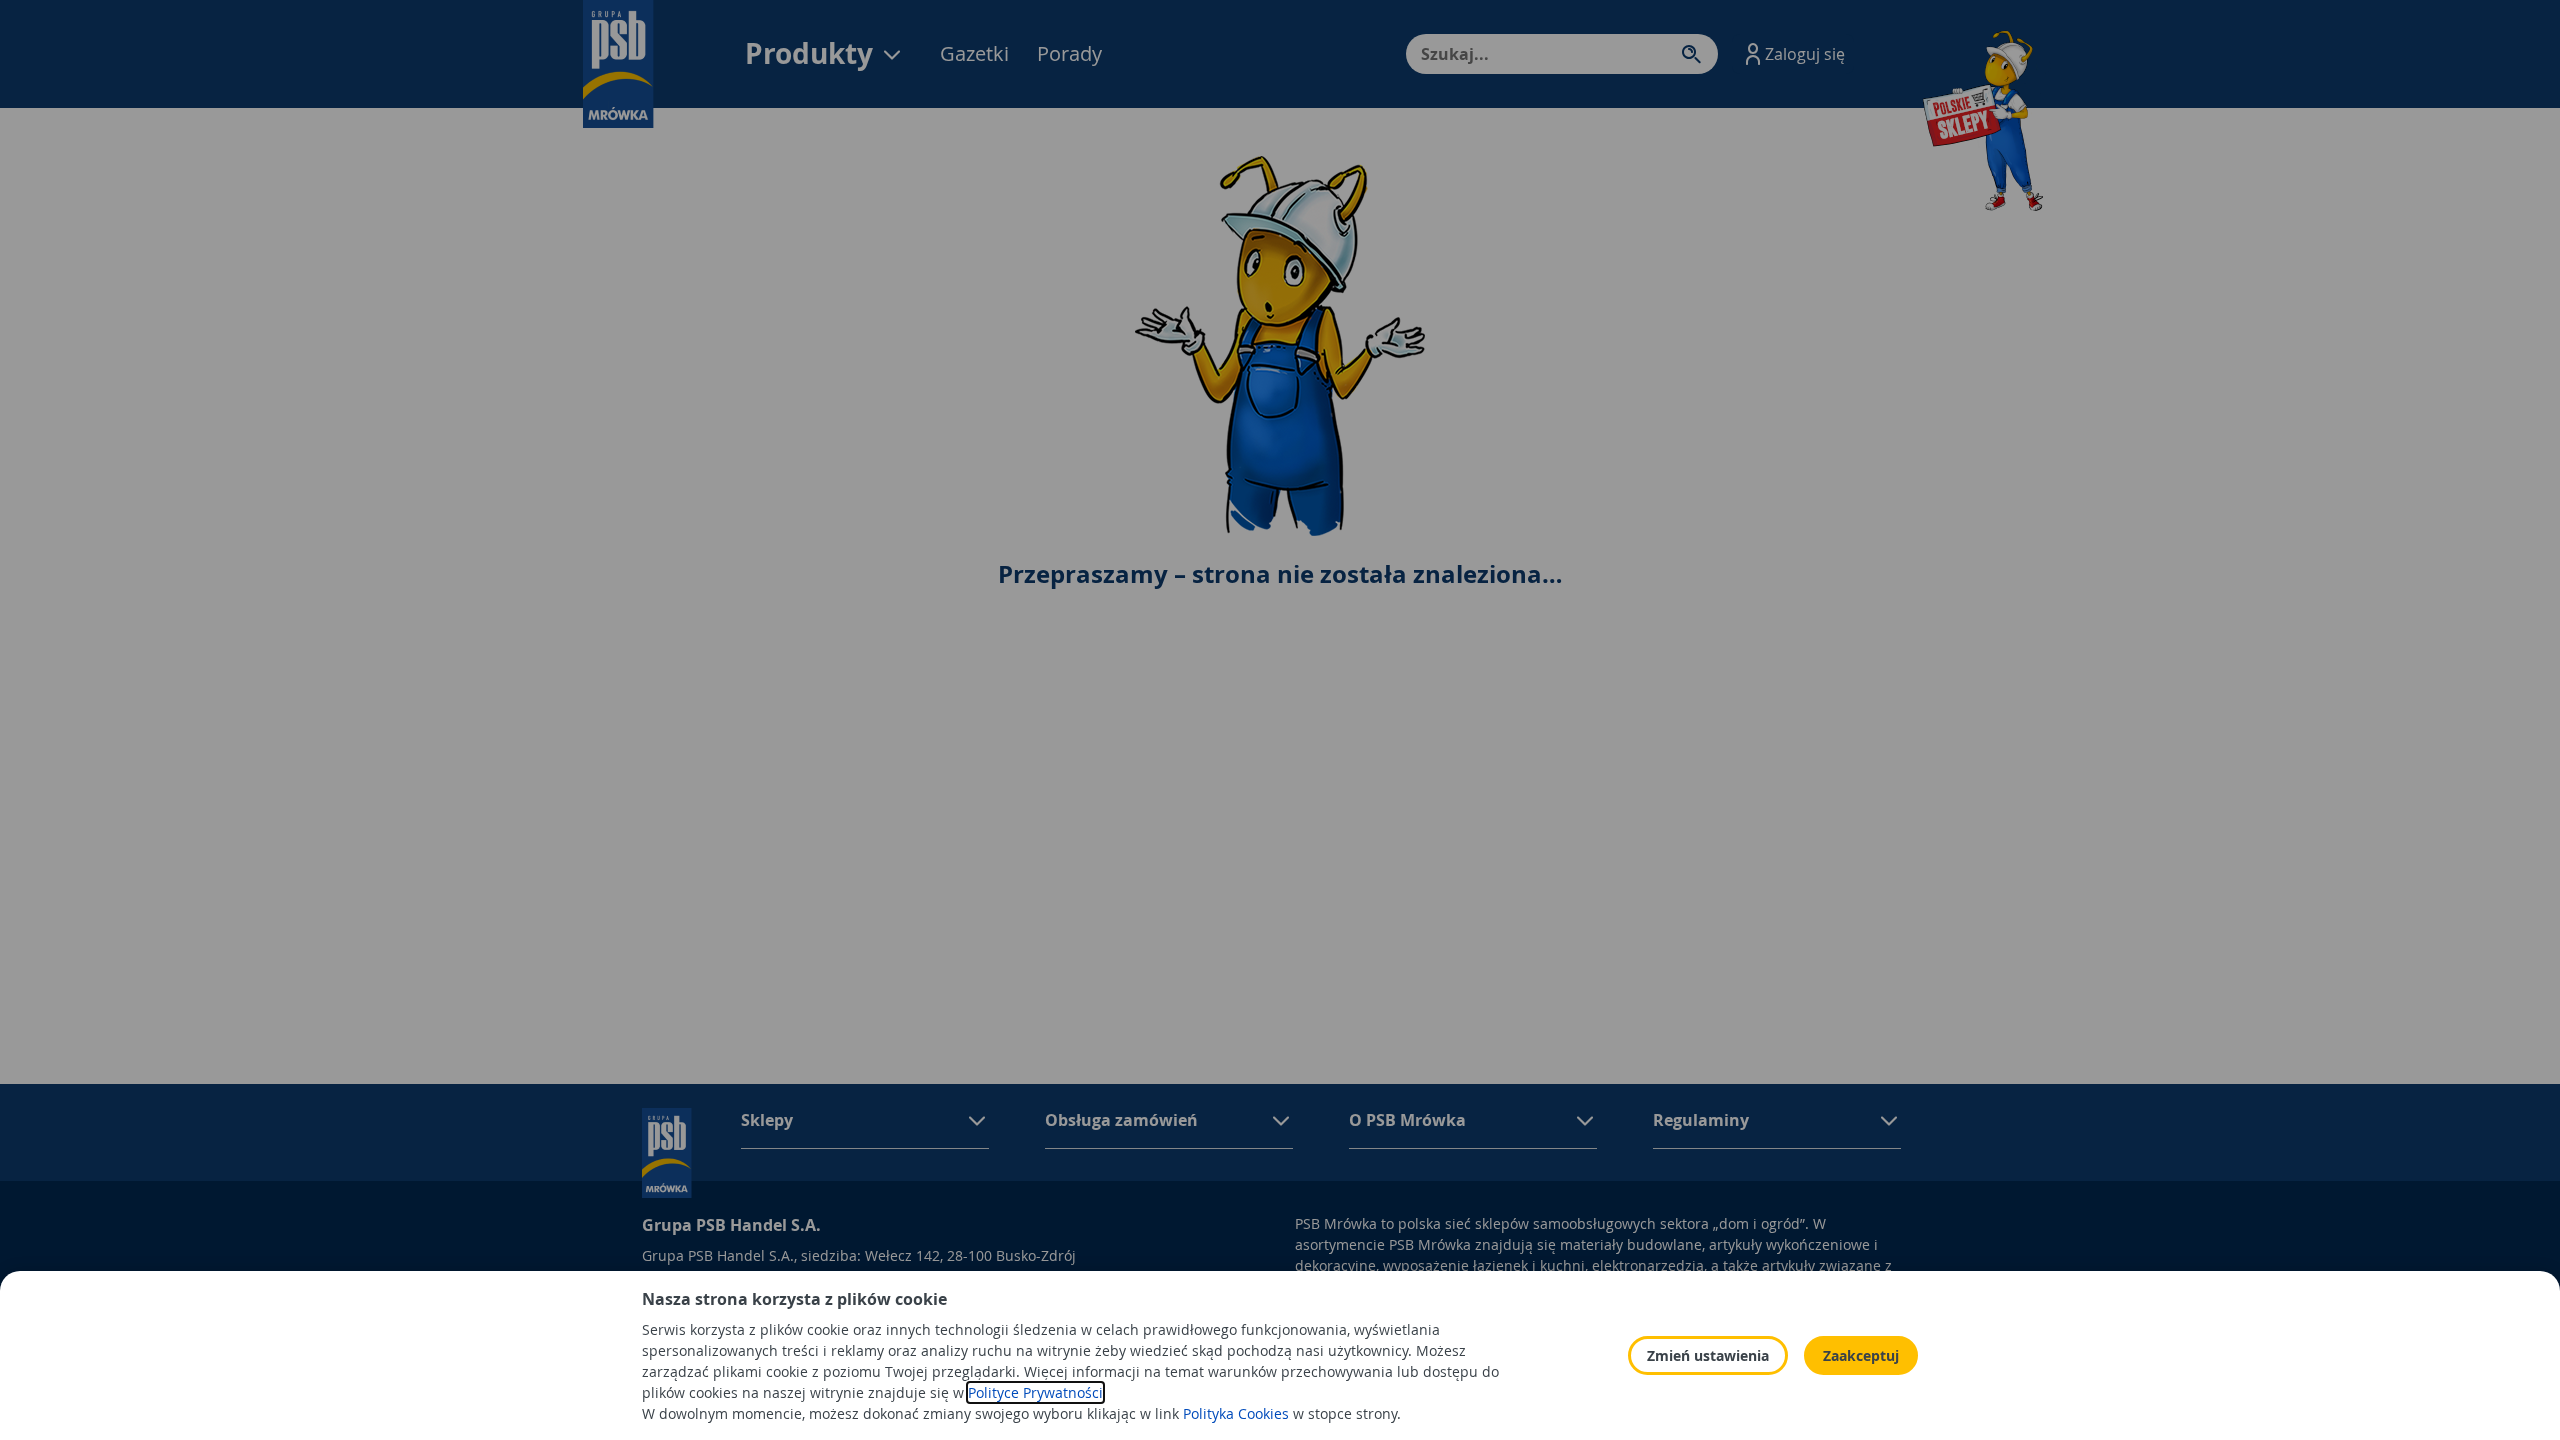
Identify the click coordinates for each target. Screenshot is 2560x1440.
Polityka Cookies (1236, 1413)
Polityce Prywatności (1035, 1392)
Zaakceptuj (1861, 1355)
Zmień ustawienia (1708, 1355)
